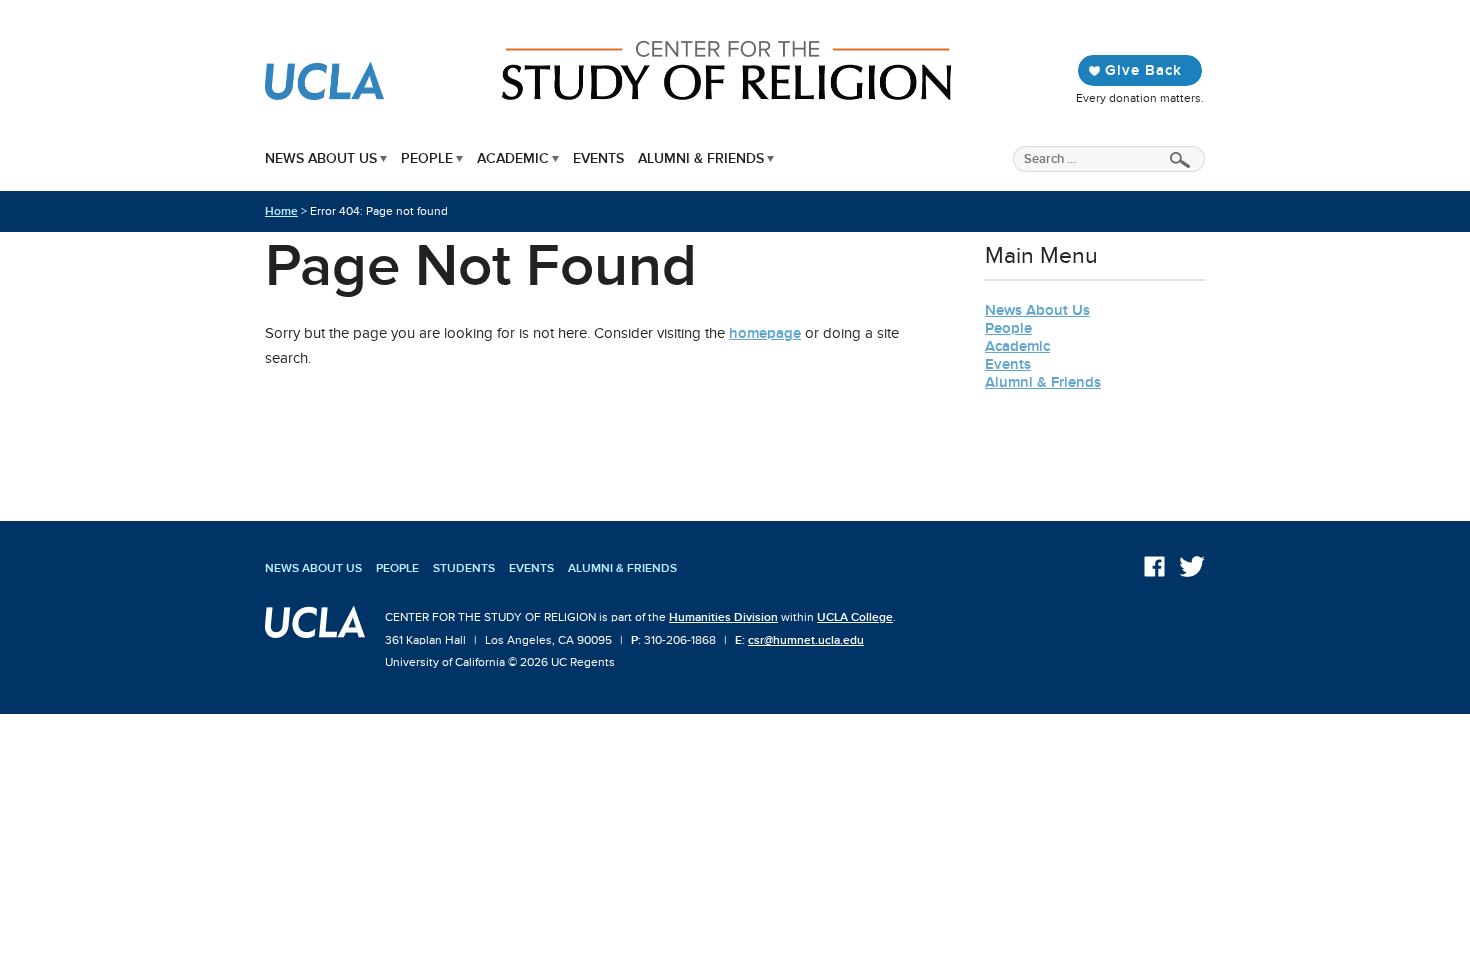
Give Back (1143, 70)
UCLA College (855, 617)
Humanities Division (723, 617)
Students (464, 568)
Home (281, 211)
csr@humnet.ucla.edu (806, 640)
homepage (765, 333)
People (427, 158)
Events (598, 158)
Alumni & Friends (701, 158)
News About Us (321, 158)
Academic (513, 158)
